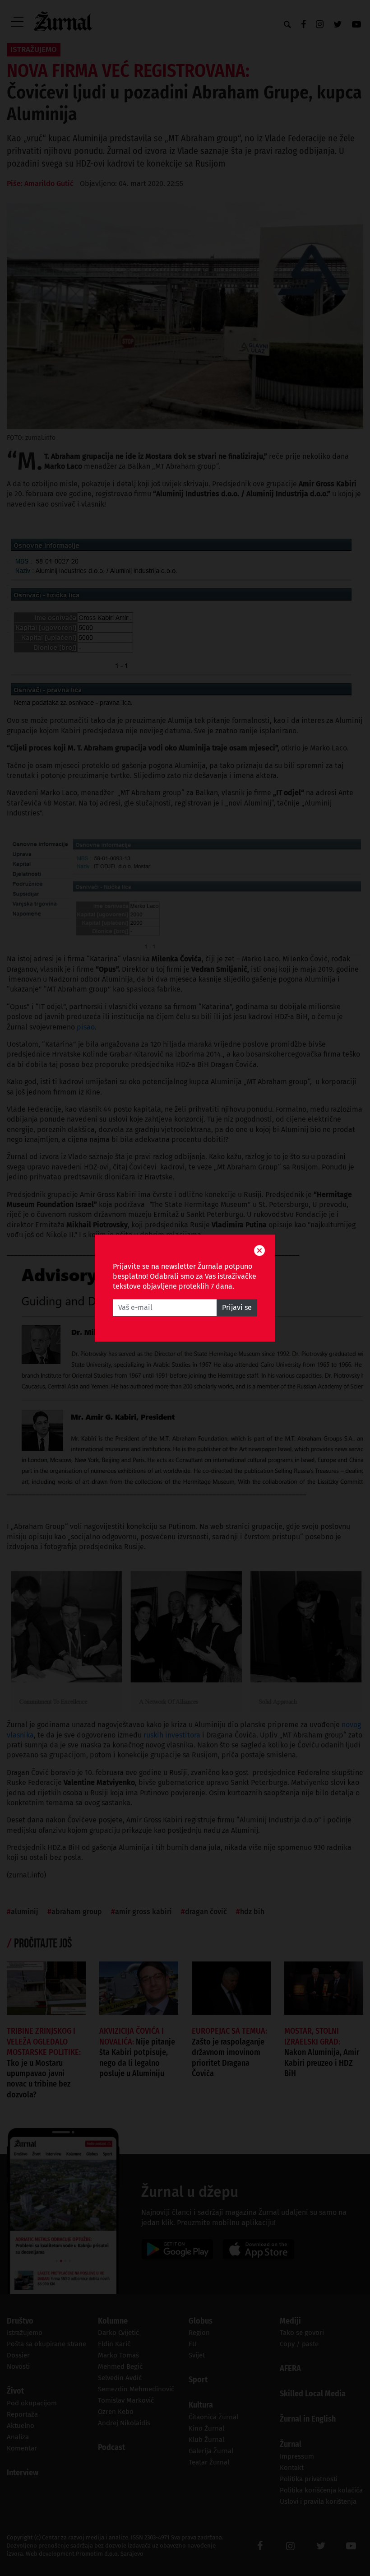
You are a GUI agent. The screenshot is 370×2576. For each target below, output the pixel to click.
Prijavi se (237, 1307)
